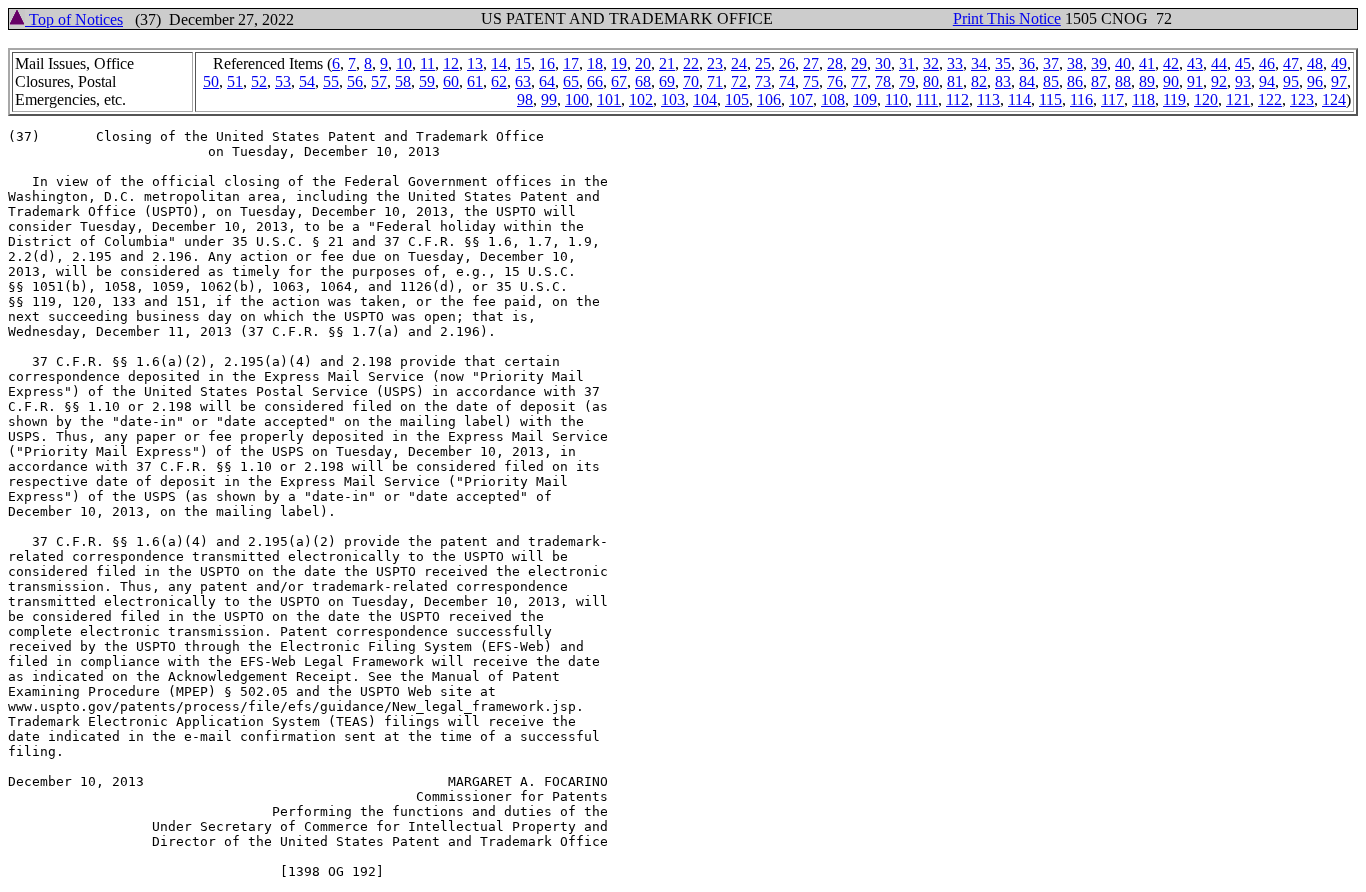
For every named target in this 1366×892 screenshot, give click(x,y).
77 (859, 81)
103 (673, 99)
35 (1003, 63)
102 (641, 99)
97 (1339, 81)
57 (379, 81)
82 (979, 81)
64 (547, 81)
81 (955, 81)
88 (1123, 81)
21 (667, 63)
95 (1291, 81)
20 (643, 63)
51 (235, 81)
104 (705, 99)
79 (907, 81)
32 (931, 63)
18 (595, 63)
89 (1147, 81)
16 (547, 63)
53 (283, 81)
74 (787, 81)
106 (769, 99)
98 (525, 99)
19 (619, 63)
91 (1195, 81)
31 (907, 63)
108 (833, 99)
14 (499, 63)
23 (715, 63)
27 (811, 63)
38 (1075, 63)
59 (427, 81)
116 (1081, 99)
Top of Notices (74, 19)
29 (859, 63)
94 (1267, 81)
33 (955, 63)
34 (979, 63)
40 (1123, 63)
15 (523, 63)
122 (1270, 99)
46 (1267, 63)
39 (1099, 63)
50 (211, 81)
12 (451, 63)
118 (1143, 99)
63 (523, 81)
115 (1050, 99)
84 (1027, 81)
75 (811, 81)
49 (1339, 63)
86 (1075, 81)
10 (404, 63)
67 (619, 81)
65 (571, 81)
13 (475, 63)
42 (1171, 63)
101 (609, 99)
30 (883, 63)
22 (691, 63)
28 (835, 63)
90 (1171, 81)
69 (667, 81)
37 (1051, 63)
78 (883, 81)
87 (1099, 81)
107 (801, 99)
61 (475, 81)
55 (331, 81)
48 (1315, 63)
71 (715, 81)
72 (739, 81)
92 (1219, 81)
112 (957, 99)
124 (1334, 99)
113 (988, 99)
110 (896, 99)
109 (865, 99)
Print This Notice (1007, 18)
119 (1174, 99)
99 (549, 99)
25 (763, 63)
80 (931, 81)
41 (1147, 63)
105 (737, 99)
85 (1051, 81)
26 (787, 63)
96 (1315, 81)
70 (691, 81)
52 (259, 81)
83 (1003, 81)
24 (739, 63)
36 (1027, 63)
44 (1219, 63)
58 (403, 81)
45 (1243, 63)
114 (1019, 99)
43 (1195, 63)
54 (307, 81)
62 (499, 81)
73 (763, 81)
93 (1243, 81)
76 (835, 81)
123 (1302, 99)
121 (1238, 99)
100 (577, 99)
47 (1291, 63)
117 (1112, 99)
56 (355, 81)
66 (595, 81)
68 (643, 81)
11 (427, 63)
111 (927, 99)
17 (571, 63)
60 (451, 81)
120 (1206, 99)
